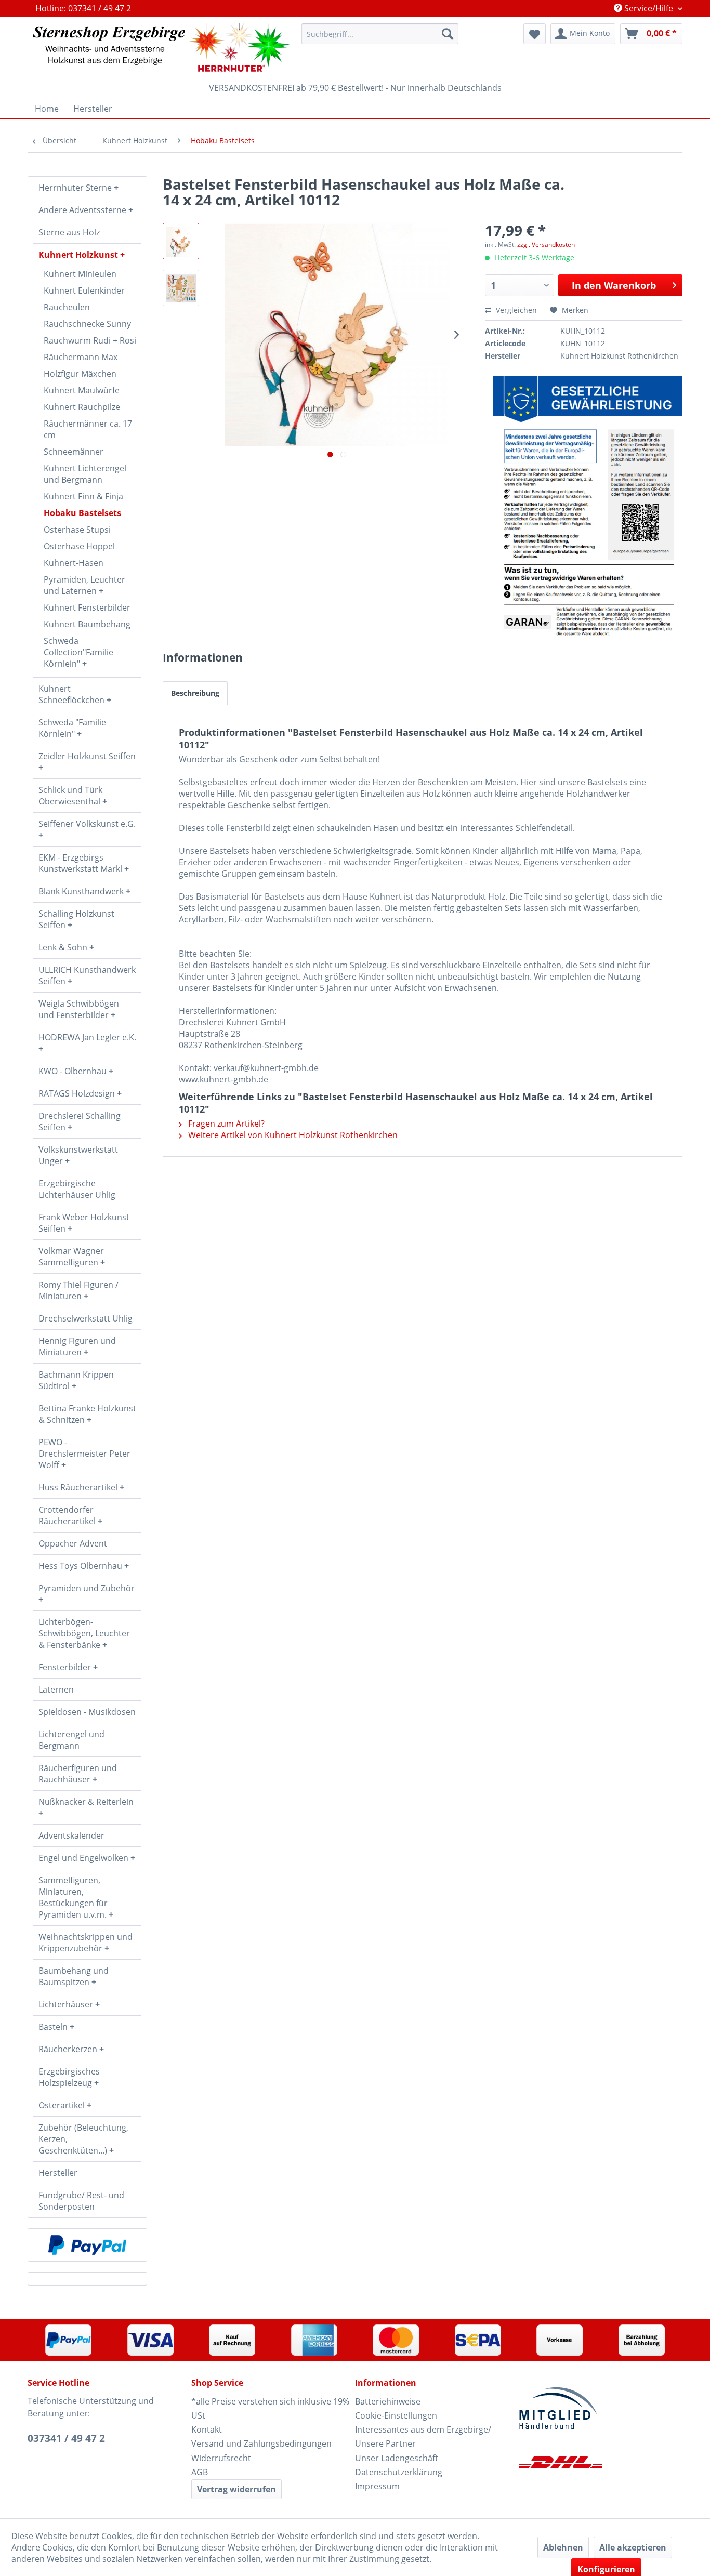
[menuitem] (380, 34)
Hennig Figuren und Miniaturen (77, 1346)
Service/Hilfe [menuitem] (649, 8)
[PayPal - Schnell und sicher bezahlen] (87, 2245)
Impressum (377, 2486)
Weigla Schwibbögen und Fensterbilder (79, 1009)
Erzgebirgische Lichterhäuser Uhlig (77, 1189)
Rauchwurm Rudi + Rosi (90, 340)
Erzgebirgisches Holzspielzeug (69, 2077)
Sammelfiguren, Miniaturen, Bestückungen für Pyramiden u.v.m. (74, 1897)
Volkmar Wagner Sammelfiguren (71, 1257)
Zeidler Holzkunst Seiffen (87, 756)
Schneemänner (74, 452)
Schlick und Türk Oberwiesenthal (70, 796)
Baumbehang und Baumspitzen (74, 1976)
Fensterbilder (66, 1667)
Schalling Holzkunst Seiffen (76, 919)
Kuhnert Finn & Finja (83, 496)
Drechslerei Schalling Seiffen (80, 1121)
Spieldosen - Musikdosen (87, 1712)
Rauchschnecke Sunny (87, 324)
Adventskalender (71, 1835)
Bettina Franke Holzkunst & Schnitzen (87, 1414)
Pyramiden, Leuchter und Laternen (84, 585)
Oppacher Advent (73, 1543)
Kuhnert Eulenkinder (84, 290)
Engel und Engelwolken (84, 1858)
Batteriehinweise (388, 2401)
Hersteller (58, 2173)
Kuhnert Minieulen (80, 274)
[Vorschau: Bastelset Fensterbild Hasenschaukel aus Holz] (181, 241)
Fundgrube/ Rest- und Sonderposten (81, 2201)
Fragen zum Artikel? (225, 1124)
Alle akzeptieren (633, 2547)
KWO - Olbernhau (74, 1071)
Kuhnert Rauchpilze (82, 407)
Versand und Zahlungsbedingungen (261, 2443)
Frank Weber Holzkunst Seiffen (84, 1223)
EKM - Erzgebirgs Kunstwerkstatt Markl (81, 863)
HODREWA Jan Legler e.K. (87, 1037)
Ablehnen (563, 2547)
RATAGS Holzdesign (78, 1093)
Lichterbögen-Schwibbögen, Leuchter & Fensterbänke (84, 1633)
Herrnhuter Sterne (76, 188)
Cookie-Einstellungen (396, 2415)
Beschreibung (195, 693)
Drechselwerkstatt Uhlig (86, 1318)
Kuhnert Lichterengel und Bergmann (85, 474)
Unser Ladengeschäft (397, 2458)
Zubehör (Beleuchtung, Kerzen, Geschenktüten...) (83, 2139)
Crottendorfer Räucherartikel (68, 1515)
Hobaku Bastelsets (82, 513)
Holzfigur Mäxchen (80, 374)
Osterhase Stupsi (77, 530)
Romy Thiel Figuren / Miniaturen (78, 1290)
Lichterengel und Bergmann (71, 1740)
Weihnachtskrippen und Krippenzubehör (86, 1943)
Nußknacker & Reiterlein (86, 1802)
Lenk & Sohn (64, 947)
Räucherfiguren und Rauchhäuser (78, 1774)
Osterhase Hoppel (79, 546)
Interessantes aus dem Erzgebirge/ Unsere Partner (423, 2436)
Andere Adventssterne (83, 210)
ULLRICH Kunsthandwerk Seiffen (87, 975)
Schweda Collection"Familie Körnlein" (78, 652)
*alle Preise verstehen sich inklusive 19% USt (270, 2408)
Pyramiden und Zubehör (87, 1588)
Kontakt (207, 2429)
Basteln (54, 2027)
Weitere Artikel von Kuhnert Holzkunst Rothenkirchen (292, 1135)
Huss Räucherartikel (79, 1487)
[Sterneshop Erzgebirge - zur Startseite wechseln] (161, 48)
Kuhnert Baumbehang (87, 624)
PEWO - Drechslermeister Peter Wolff (84, 1454)
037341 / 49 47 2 (66, 2438)
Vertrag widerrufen (236, 2489)
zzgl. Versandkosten (546, 245)
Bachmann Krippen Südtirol (76, 1380)
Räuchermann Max (81, 357)
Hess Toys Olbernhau (81, 1566)
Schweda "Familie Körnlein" (72, 728)
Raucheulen (67, 307)
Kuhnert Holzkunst (79, 255)
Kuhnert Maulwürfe (82, 390)
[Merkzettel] (535, 34)
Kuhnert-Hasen (74, 563)
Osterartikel (63, 2105)
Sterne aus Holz (69, 232)
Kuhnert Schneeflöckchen (73, 694)
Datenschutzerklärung (399, 2472)
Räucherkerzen (69, 2049)
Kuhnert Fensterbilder (87, 607)
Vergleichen (515, 310)
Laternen (56, 1689)
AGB (200, 2472)
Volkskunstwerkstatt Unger (78, 1155)
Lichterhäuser (67, 2004)
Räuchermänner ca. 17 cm (88, 429)
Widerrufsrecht (221, 2458)
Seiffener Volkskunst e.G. (87, 824)
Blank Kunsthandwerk (82, 891)
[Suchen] (448, 34)
